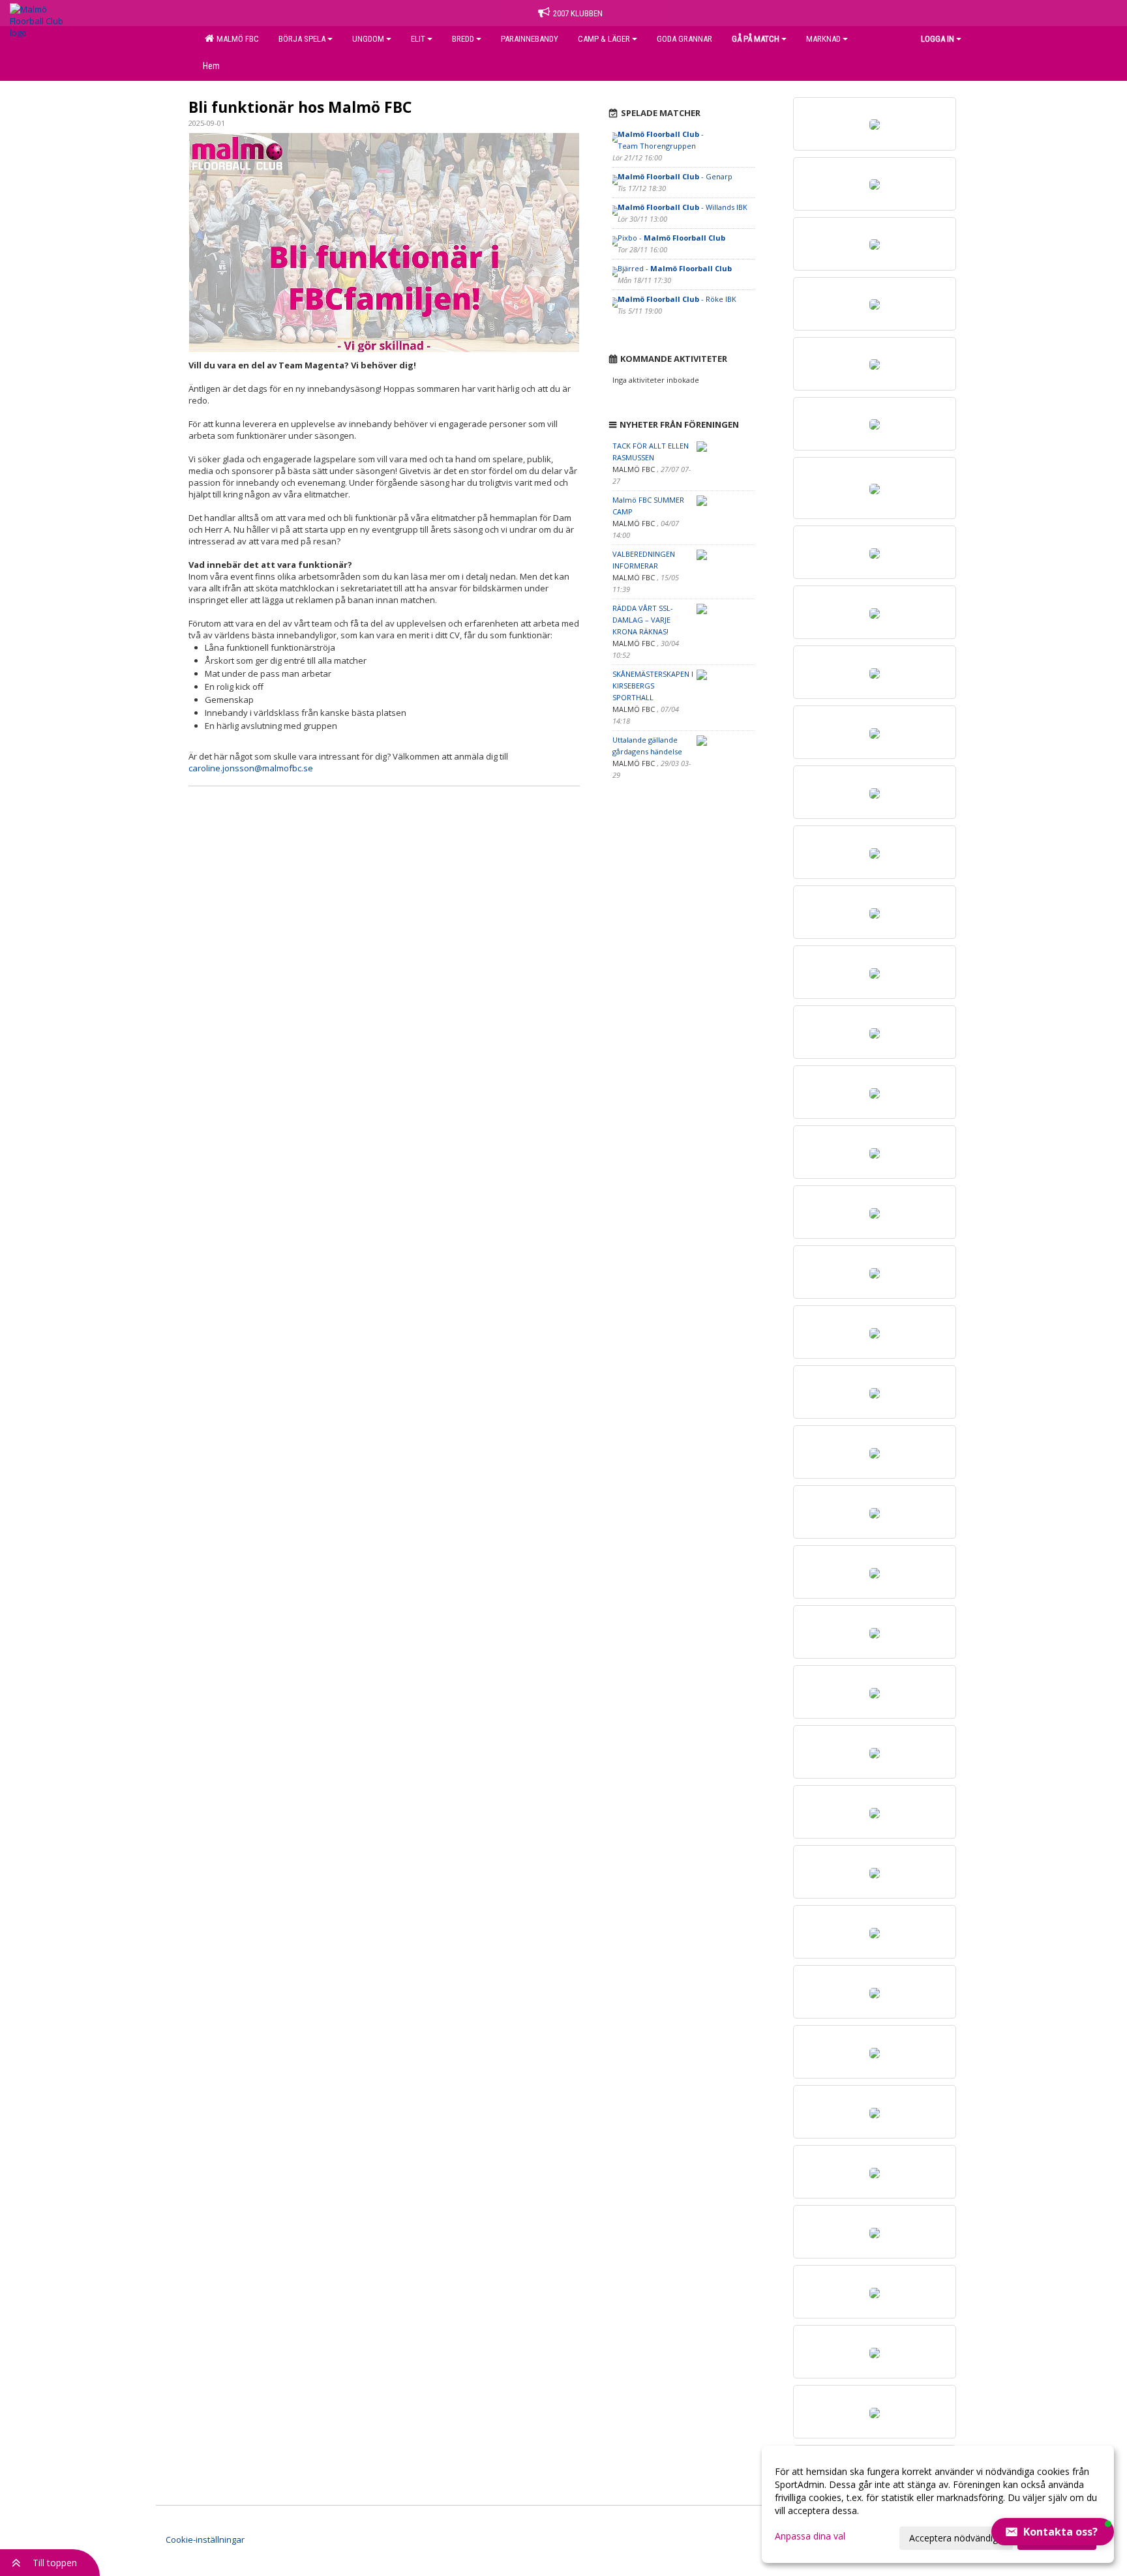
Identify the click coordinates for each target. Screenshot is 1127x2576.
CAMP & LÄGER (604, 39)
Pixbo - (671, 238)
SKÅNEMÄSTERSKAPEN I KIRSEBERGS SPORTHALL (653, 686)
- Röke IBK (677, 299)
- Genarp (675, 176)
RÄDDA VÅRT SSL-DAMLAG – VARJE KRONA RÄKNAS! (643, 620)
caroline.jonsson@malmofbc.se (251, 768)
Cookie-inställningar (205, 2539)
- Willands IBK (683, 207)
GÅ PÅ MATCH (756, 39)
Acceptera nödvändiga (956, 2538)
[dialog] (938, 2504)
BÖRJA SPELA (302, 39)
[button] (1053, 2532)
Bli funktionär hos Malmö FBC (300, 107)
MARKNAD (823, 39)
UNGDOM (368, 39)
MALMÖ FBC (236, 39)
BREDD (463, 39)
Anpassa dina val (810, 2536)
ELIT (418, 39)
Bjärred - (675, 268)
